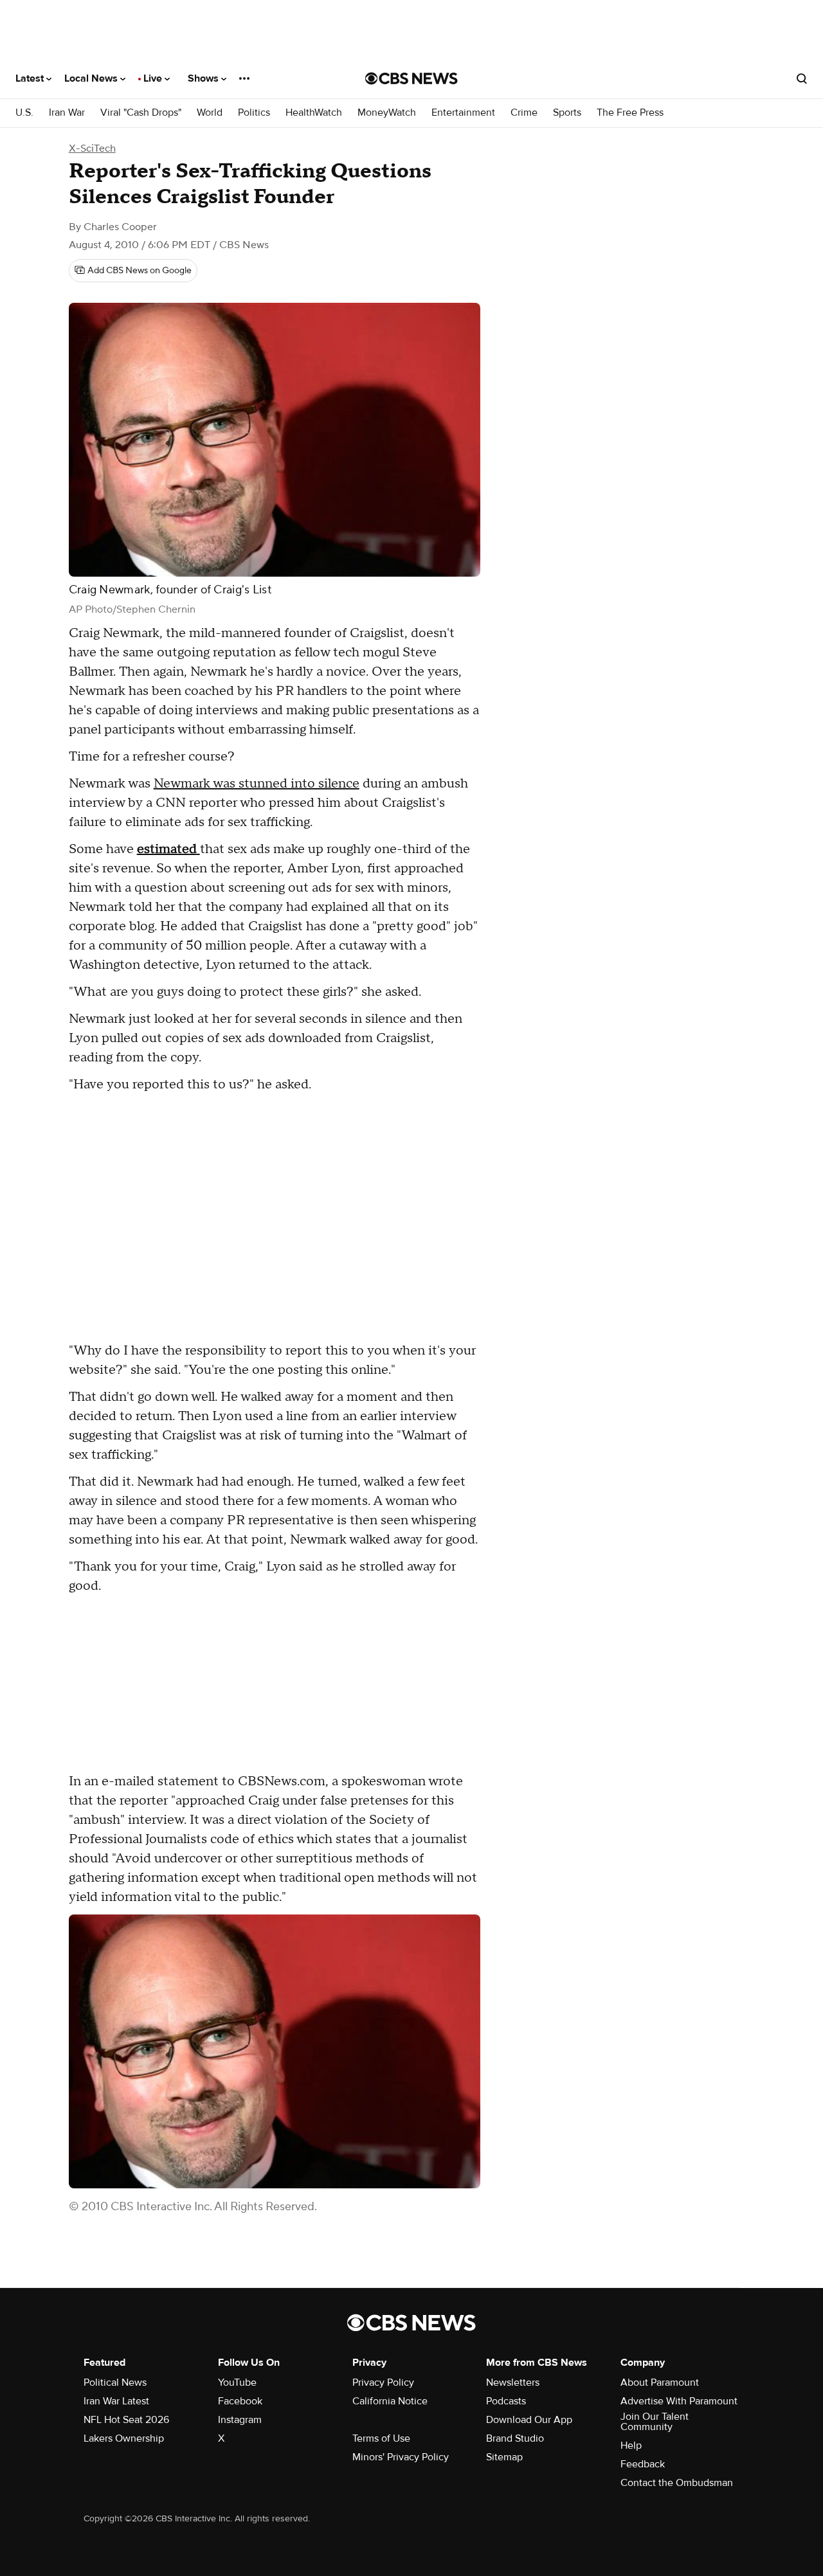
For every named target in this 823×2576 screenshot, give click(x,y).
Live (154, 78)
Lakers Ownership (124, 2438)
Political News (115, 2382)
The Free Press (630, 113)
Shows (204, 78)
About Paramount (660, 2382)
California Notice (390, 2401)
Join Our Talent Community (655, 2422)
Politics (254, 113)
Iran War (67, 113)
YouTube (237, 2382)
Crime (524, 113)
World (210, 113)
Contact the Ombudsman (677, 2483)
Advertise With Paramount (679, 2401)
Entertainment (463, 113)
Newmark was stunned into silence (257, 784)
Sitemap (504, 2457)
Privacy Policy (383, 2382)
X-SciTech (92, 149)
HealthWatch (314, 113)
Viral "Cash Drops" (141, 113)
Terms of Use (381, 2438)
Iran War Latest (116, 2401)
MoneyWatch (387, 113)
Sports (567, 113)
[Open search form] (802, 78)
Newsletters (513, 2382)
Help (631, 2445)
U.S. (24, 113)
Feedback (643, 2464)
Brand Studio (515, 2438)
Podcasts (506, 2401)
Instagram (240, 2420)
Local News (92, 78)
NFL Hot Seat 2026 (126, 2420)
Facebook (240, 2401)
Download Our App (529, 2420)
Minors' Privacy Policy (401, 2457)
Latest (31, 78)
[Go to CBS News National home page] (411, 78)
